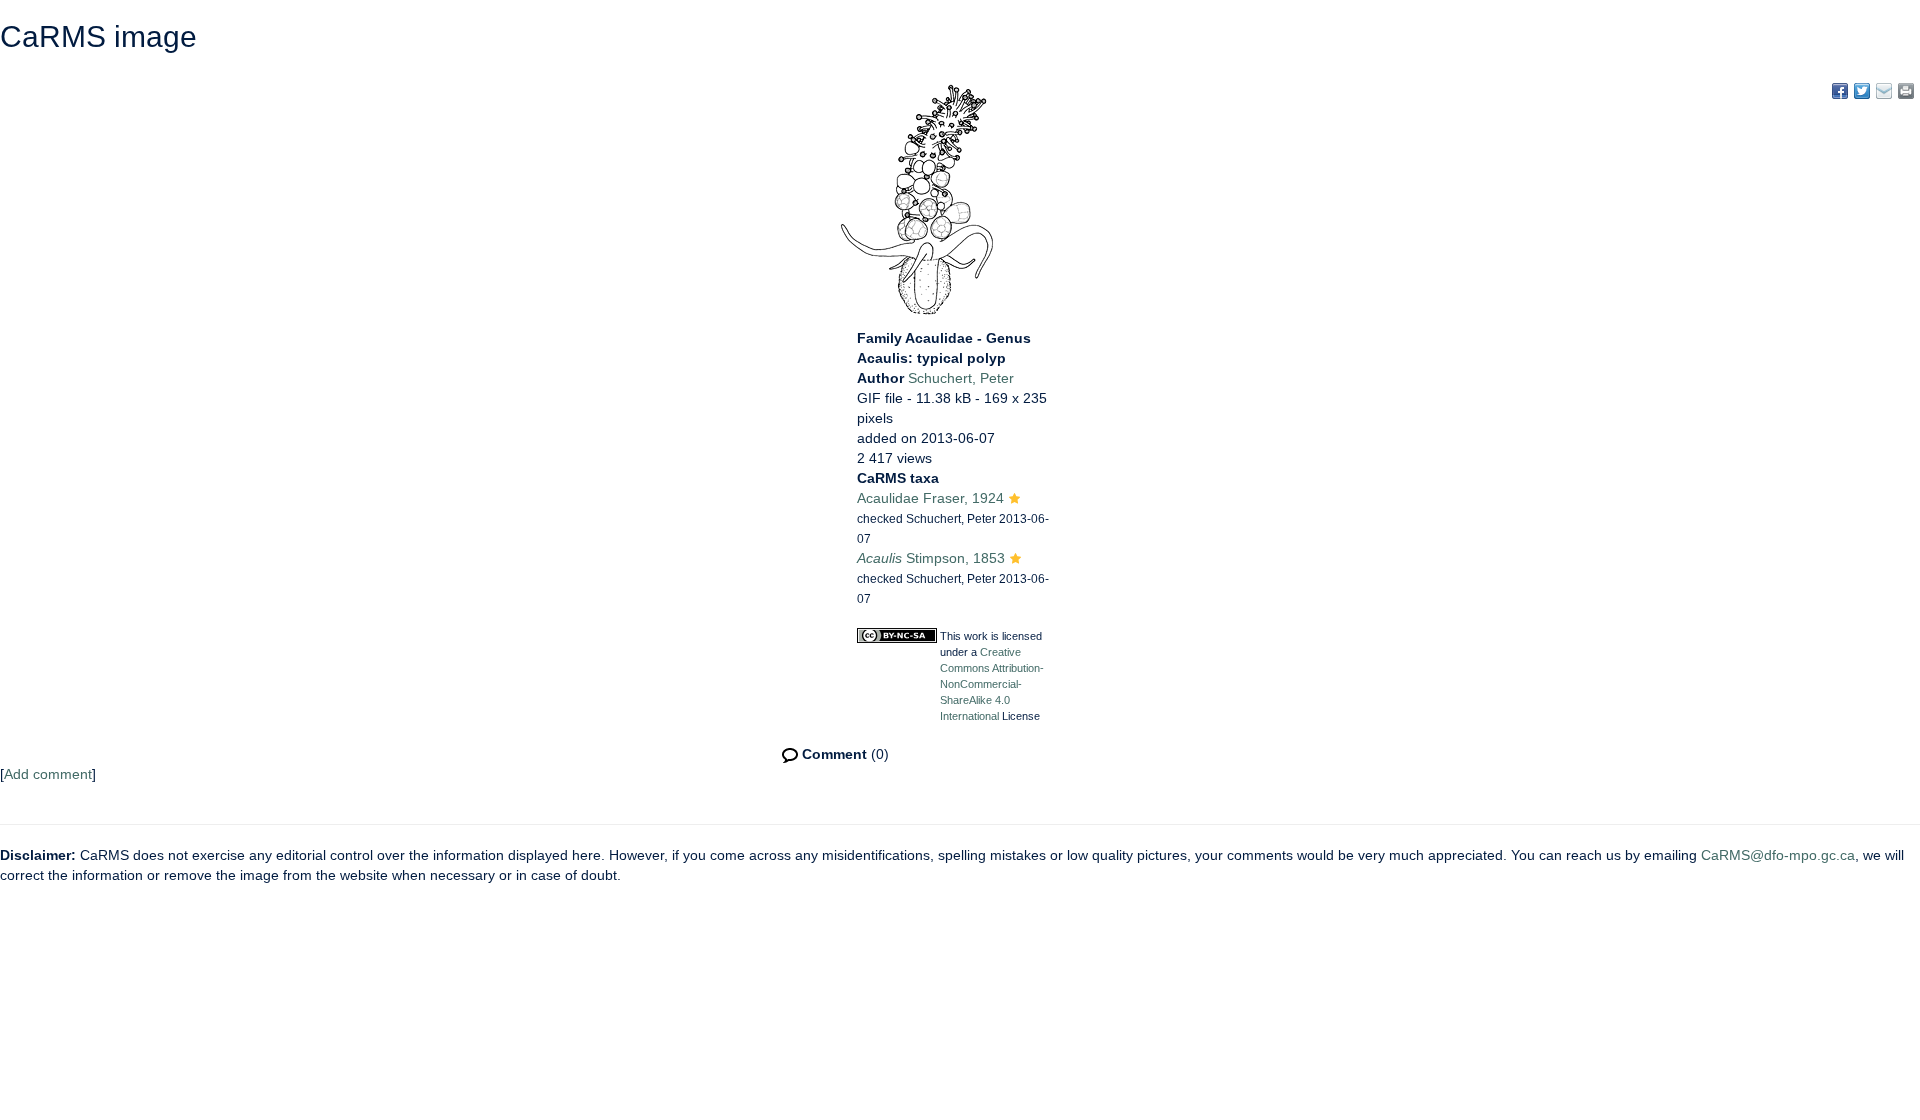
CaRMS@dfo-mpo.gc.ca (1778, 855)
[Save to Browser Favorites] (1884, 91)
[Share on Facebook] (1840, 91)
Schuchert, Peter (961, 378)
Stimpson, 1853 (931, 558)
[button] (1014, 500)
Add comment (48, 774)
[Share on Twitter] (1862, 91)
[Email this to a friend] (1906, 91)
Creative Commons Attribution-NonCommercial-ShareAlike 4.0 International (992, 684)
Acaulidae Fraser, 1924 (930, 498)
